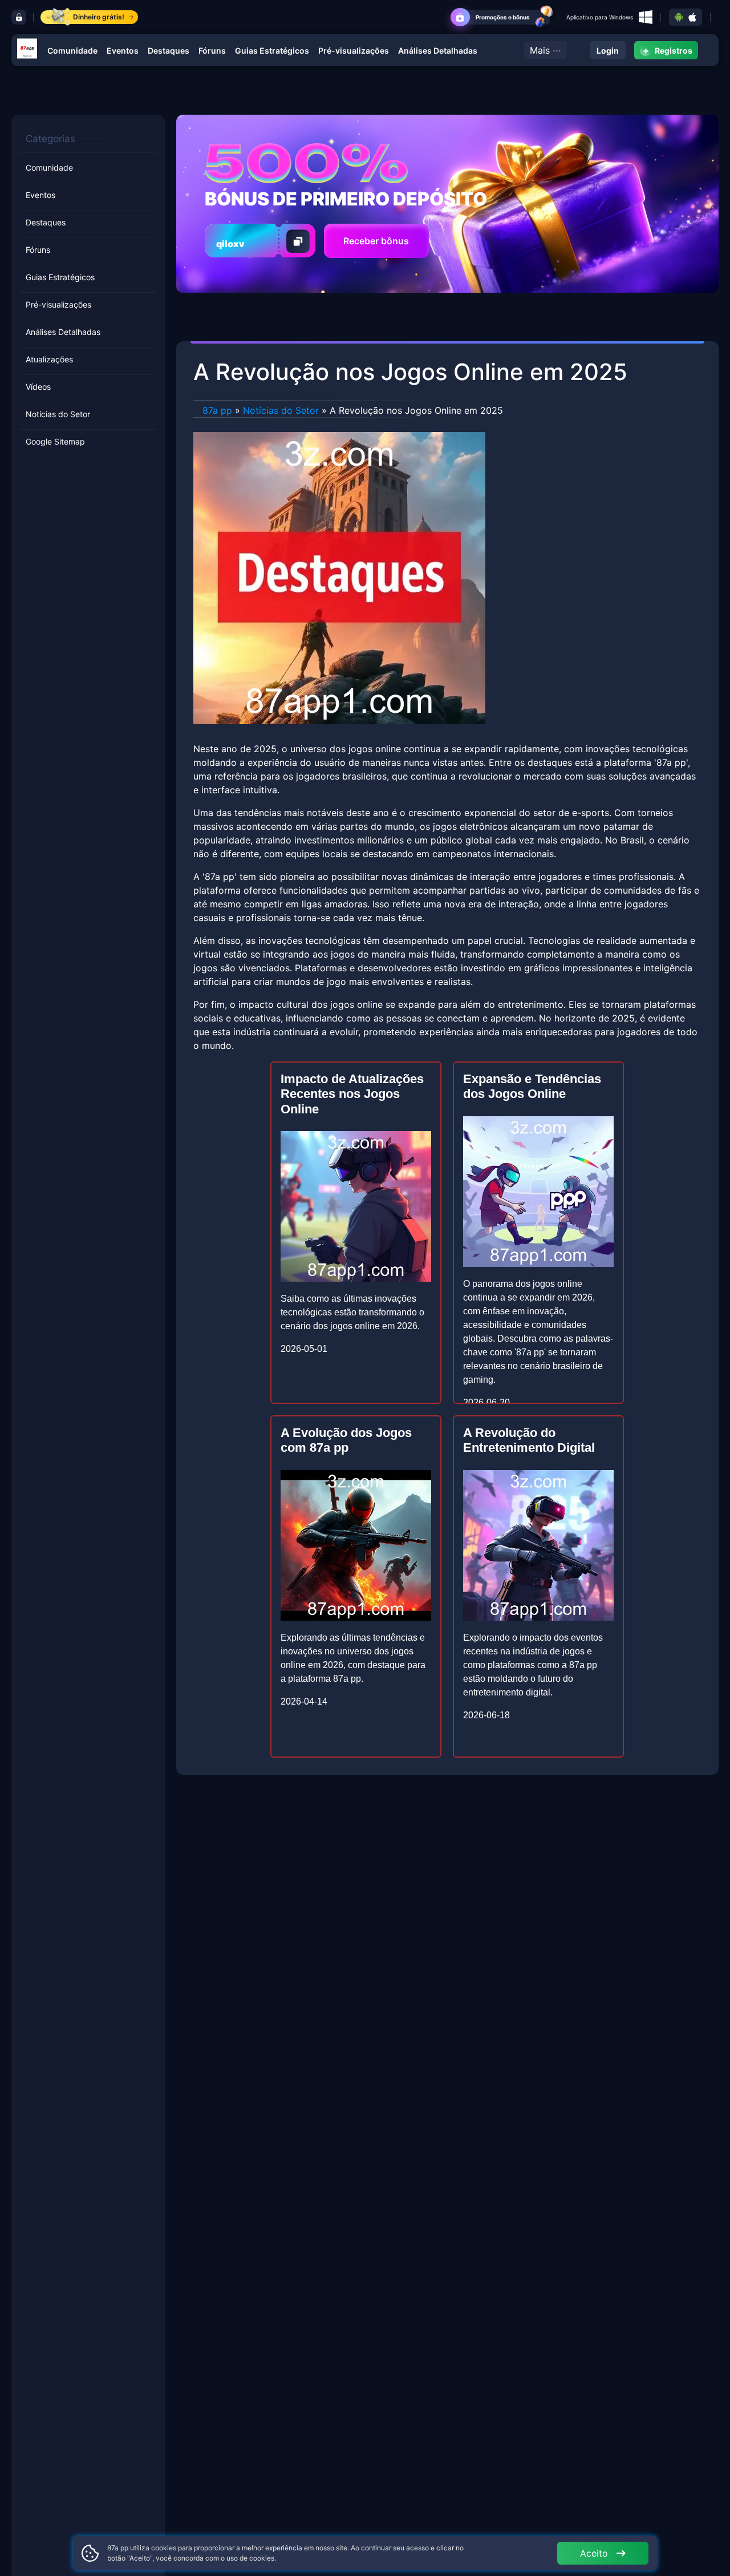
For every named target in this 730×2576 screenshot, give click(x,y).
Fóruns (212, 51)
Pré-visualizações (354, 51)
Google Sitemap (55, 441)
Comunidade (72, 51)
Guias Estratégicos (272, 51)
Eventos (123, 51)
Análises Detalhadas (438, 51)
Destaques (169, 51)
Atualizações (49, 359)
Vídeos (38, 387)
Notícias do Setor (58, 414)
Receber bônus (376, 241)
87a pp (217, 410)
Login (608, 51)
